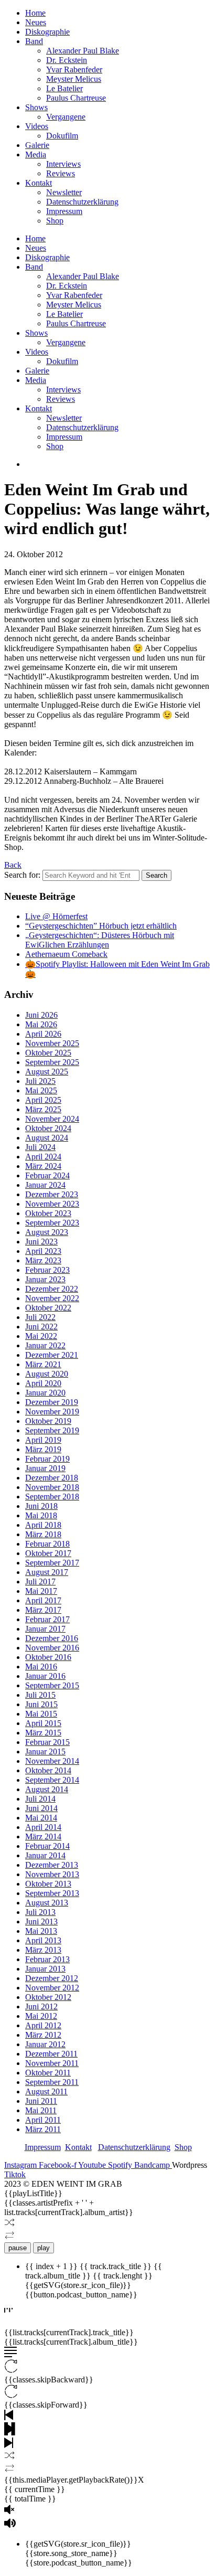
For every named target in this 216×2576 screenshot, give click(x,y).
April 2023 (43, 1251)
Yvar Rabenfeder (74, 70)
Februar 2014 (47, 1846)
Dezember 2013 (52, 1865)
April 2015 (43, 1723)
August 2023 (47, 1232)
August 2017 (47, 1572)
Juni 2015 (41, 1704)
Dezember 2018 (52, 1478)
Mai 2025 (41, 1090)
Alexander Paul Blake (83, 51)
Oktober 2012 (48, 1997)
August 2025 (47, 1072)
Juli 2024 (40, 1147)
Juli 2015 (40, 1695)
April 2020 (43, 1383)
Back (13, 865)
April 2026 (43, 1034)
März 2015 (43, 1733)
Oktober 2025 (48, 1053)
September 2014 (52, 1780)
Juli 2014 (40, 1799)
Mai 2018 (41, 1515)
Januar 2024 (45, 1185)
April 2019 (43, 1440)
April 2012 (43, 2025)
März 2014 (43, 1837)
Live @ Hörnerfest (56, 916)
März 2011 (43, 2129)
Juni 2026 (41, 1015)
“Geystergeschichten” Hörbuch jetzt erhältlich (101, 926)
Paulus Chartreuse (76, 98)
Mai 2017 (41, 1591)
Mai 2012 (41, 2016)
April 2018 (43, 1525)
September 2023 (52, 1223)
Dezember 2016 (52, 1638)
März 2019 (43, 1449)
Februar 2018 (47, 1544)
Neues (36, 22)
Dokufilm (62, 136)
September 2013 (52, 1893)
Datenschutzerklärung (82, 202)
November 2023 (52, 1204)
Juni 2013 (41, 1922)
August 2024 (47, 1138)
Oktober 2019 (48, 1421)
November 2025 (52, 1043)
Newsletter (64, 192)
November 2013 (52, 1874)
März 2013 (43, 1950)
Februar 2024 (47, 1175)
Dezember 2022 (52, 1289)
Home (35, 13)
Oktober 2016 (48, 1657)
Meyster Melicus (74, 79)
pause (18, 2248)
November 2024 (52, 1119)
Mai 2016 (41, 1667)
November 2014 (52, 1761)
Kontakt (39, 183)
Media (36, 155)
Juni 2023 (41, 1242)
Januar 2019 (45, 1468)
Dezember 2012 (52, 1978)
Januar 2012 (45, 2044)
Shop (55, 221)
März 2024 (43, 1166)
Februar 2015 (47, 1742)
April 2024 (43, 1157)
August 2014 (47, 1789)
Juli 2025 (40, 1081)
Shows (36, 107)
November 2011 (52, 2063)
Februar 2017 (47, 1619)
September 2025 (52, 1062)
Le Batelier (64, 88)
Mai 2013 (41, 1931)
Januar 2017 (45, 1629)
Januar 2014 (45, 1855)
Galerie (37, 145)
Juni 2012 (41, 2006)
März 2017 (43, 1610)
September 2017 (52, 1563)
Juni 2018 (41, 1506)
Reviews (61, 173)
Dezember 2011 (51, 2054)
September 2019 (52, 1430)
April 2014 (43, 1827)
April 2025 (43, 1100)
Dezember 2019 (52, 1402)
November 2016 (52, 1648)
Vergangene (66, 117)
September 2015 (52, 1685)
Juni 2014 (41, 1808)
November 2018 (52, 1487)
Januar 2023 (45, 1279)
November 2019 (52, 1412)
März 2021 (43, 1364)
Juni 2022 (41, 1327)
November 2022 (52, 1298)
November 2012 (52, 1988)
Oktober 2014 (48, 1770)
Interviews (63, 164)
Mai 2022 (41, 1336)
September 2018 (52, 1497)
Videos (37, 126)
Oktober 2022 (48, 1308)
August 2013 (47, 1903)
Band (34, 41)
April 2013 (43, 1940)
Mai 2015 (41, 1714)
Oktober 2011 (48, 2073)
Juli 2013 (40, 1912)
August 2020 (47, 1374)
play (44, 2248)
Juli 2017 (40, 1582)
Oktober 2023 (48, 1213)
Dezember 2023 (52, 1194)
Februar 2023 (47, 1270)
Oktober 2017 (48, 1553)
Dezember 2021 (52, 1355)
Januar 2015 (45, 1752)
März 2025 (43, 1109)
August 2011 (46, 2091)
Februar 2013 (47, 1959)
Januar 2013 (45, 1969)
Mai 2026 (41, 1024)
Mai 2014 (41, 1818)
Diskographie (47, 32)
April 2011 (43, 2120)
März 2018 (43, 1534)
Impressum (64, 211)
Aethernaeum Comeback (66, 954)
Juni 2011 (41, 2101)
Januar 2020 (45, 1393)
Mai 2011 (41, 2110)
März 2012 (43, 2035)
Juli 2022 (40, 1317)
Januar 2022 (45, 1345)
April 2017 (43, 1600)
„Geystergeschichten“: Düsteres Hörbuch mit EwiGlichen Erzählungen (100, 940)
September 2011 (52, 2082)
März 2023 (43, 1260)
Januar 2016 (45, 1676)
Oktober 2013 (48, 1884)
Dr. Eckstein (67, 60)
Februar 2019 (47, 1459)
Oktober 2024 (48, 1128)
